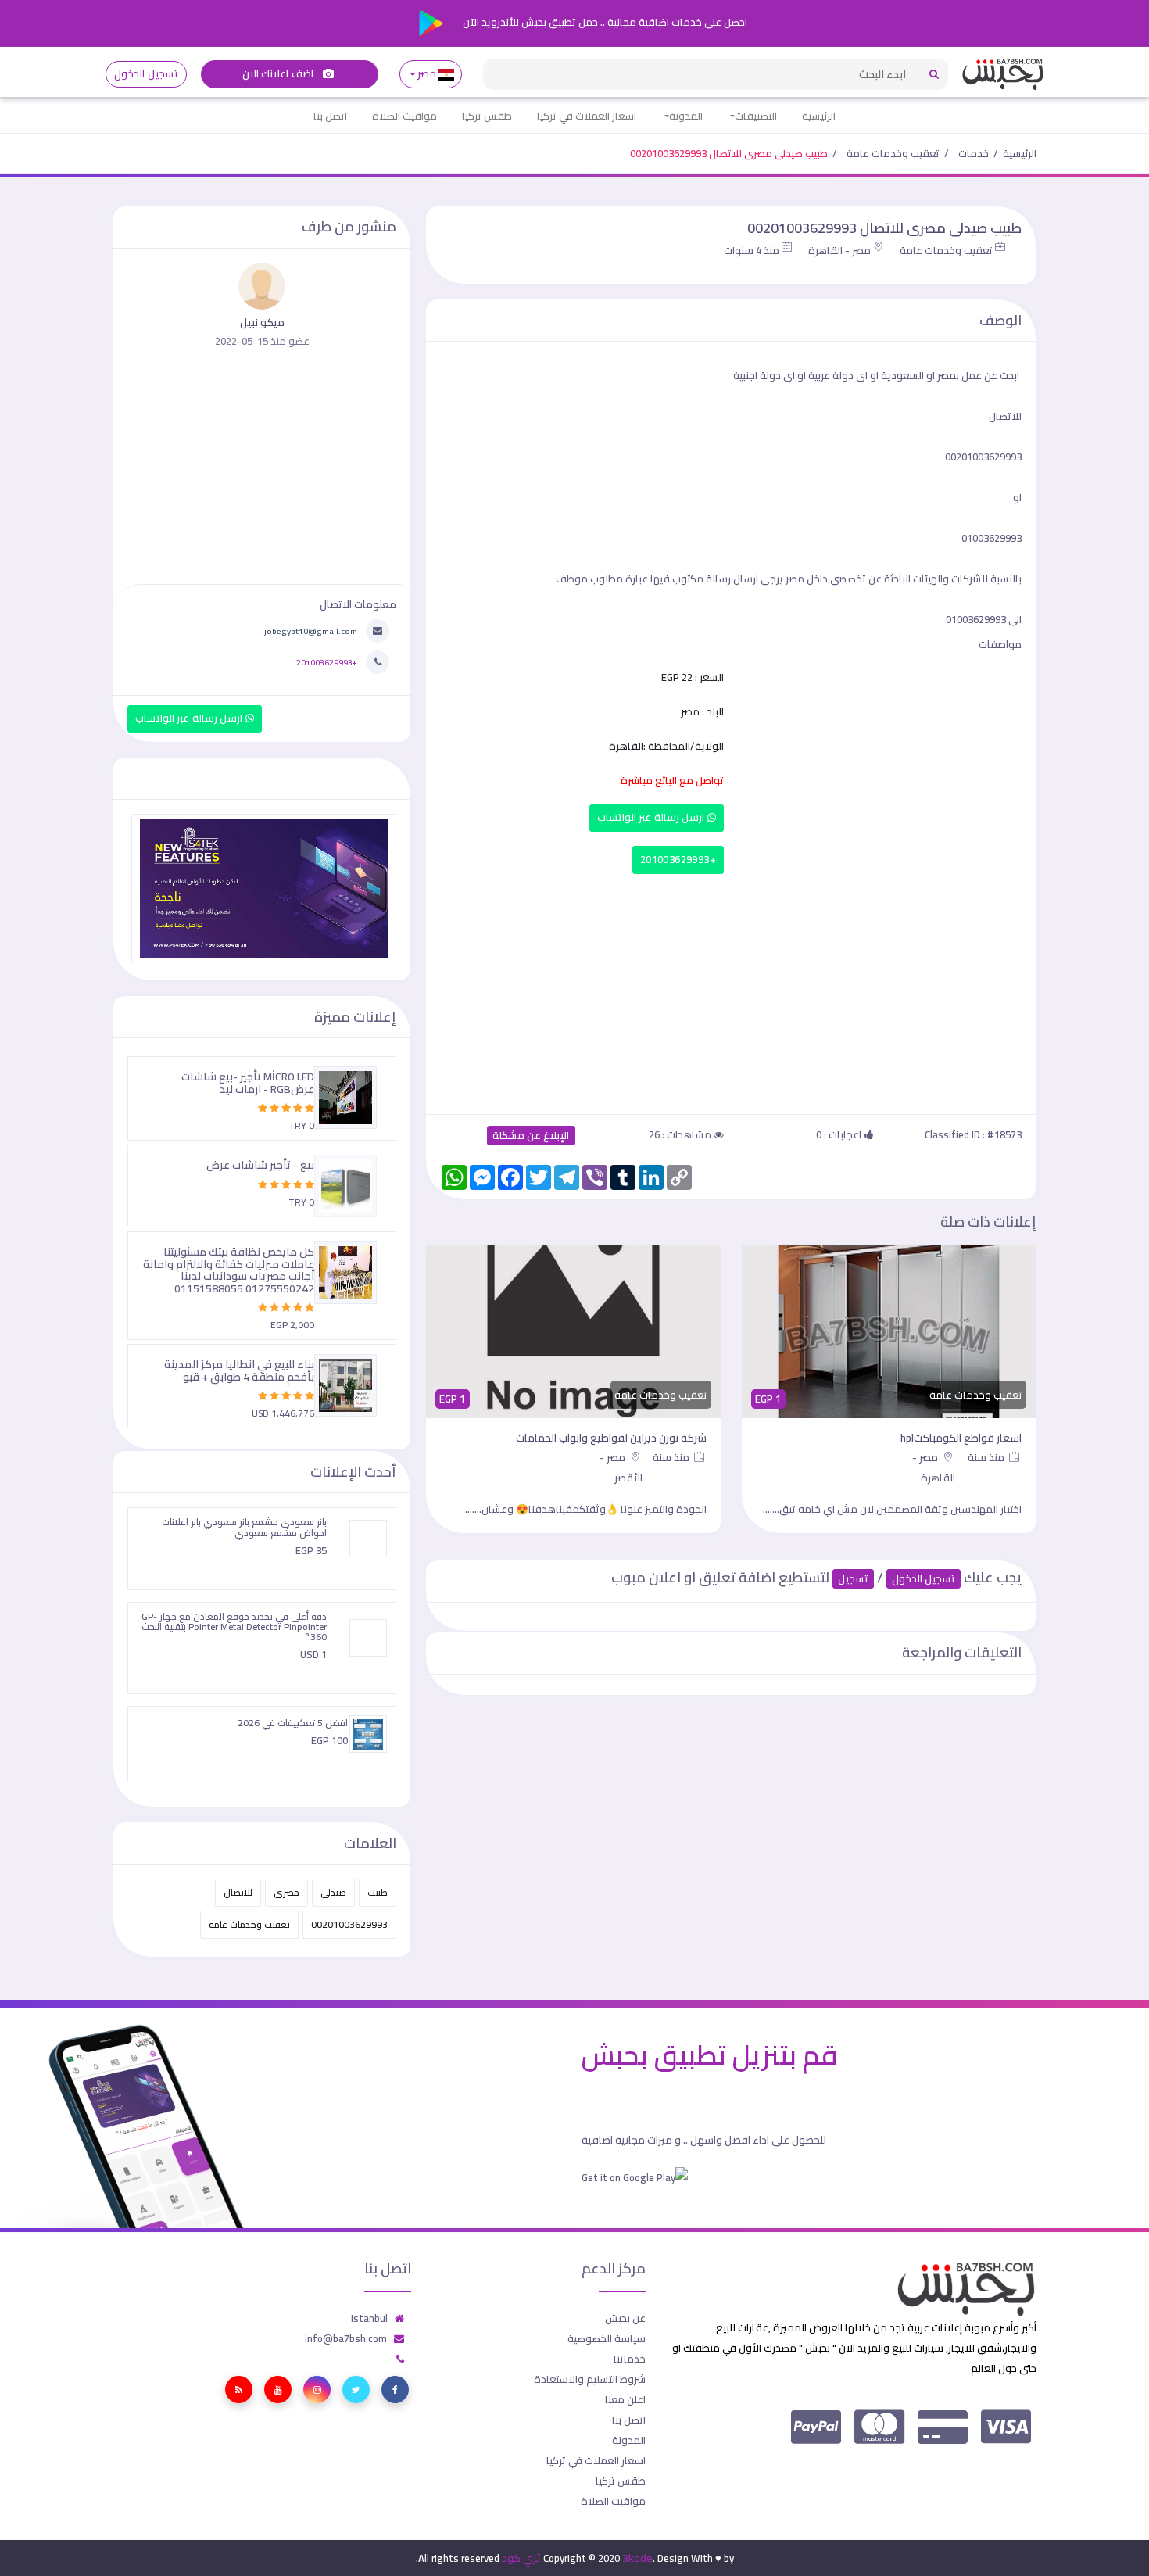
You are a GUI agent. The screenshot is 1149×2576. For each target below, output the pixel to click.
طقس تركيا (487, 116)
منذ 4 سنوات (752, 250)
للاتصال (238, 1892)
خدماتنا (630, 2359)
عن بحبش (625, 2318)
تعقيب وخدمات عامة (893, 153)
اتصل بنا (330, 116)
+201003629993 (678, 860)
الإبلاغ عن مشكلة (531, 1136)
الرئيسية (819, 116)
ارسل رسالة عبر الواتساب (652, 817)
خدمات (974, 153)
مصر (427, 74)
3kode (637, 2558)
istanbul (369, 2318)
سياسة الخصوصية (607, 2338)
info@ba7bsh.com (346, 2338)
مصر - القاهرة (839, 250)
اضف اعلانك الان (279, 74)
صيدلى (333, 1892)
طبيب (378, 1892)
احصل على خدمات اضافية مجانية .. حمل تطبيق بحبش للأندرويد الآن (604, 22)
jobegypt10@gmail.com (311, 631)
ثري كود (521, 2558)
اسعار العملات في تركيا (587, 116)
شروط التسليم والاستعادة (590, 2379)
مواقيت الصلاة (404, 116)
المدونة (686, 116)
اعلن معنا (625, 2399)
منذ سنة (987, 1457)
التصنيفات (756, 116)
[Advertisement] (731, 991)
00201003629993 (349, 1924)
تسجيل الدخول (146, 74)
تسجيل (853, 1579)
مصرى (286, 1892)
